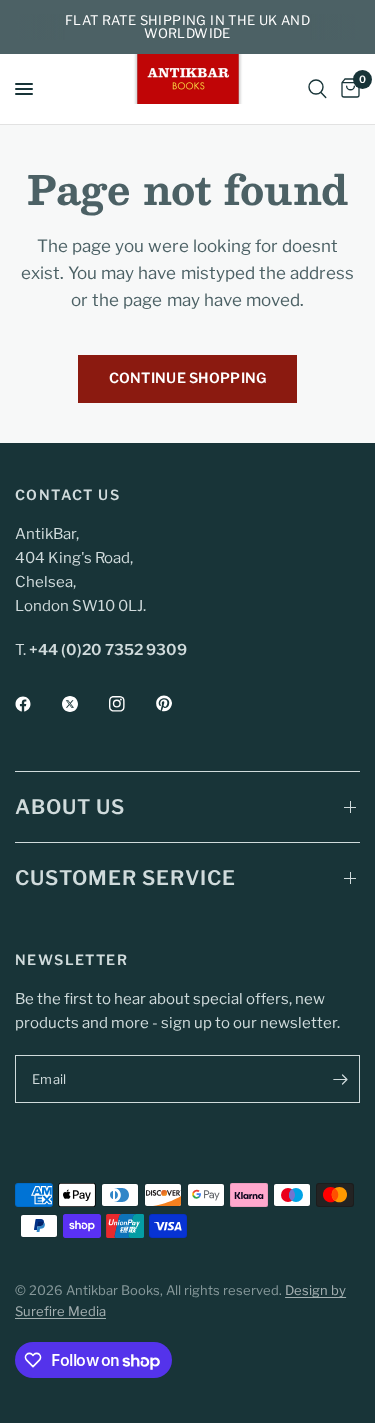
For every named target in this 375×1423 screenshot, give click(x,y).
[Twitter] (84, 704)
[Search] (317, 89)
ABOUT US (70, 807)
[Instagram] (131, 704)
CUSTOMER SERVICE (125, 878)
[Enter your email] (340, 1079)
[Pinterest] (178, 704)
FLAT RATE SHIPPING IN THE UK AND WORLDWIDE (187, 26)
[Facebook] (37, 704)
